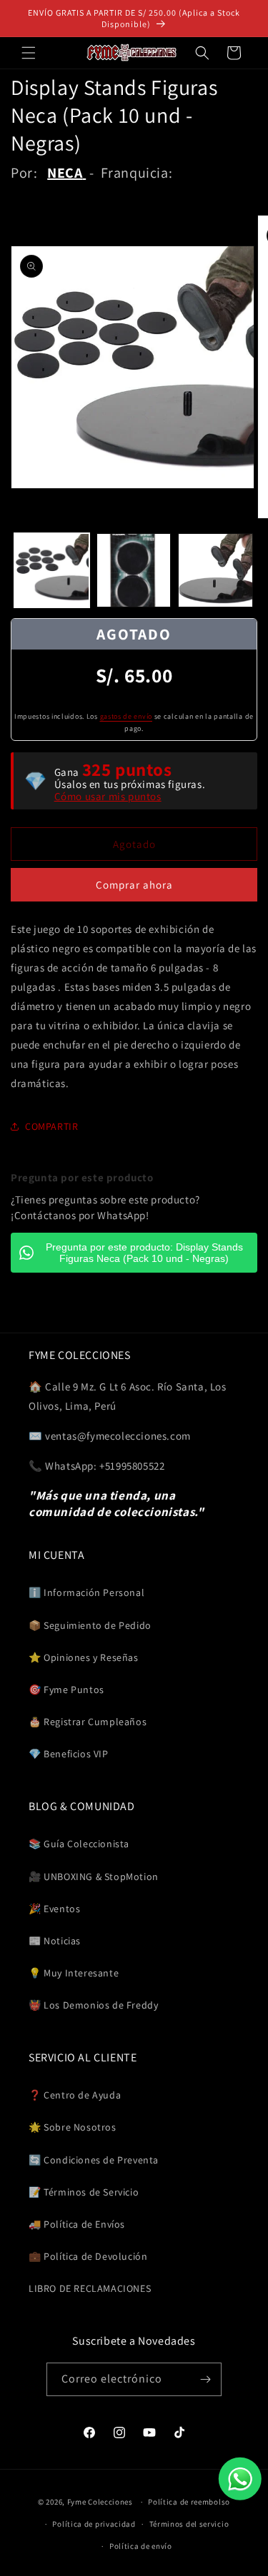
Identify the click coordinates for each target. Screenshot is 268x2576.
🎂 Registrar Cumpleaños (88, 1722)
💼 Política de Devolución (88, 2256)
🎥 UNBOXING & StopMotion (94, 1877)
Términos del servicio (189, 2524)
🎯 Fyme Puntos (66, 1689)
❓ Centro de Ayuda (75, 2095)
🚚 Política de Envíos (77, 2224)
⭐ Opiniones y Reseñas (84, 1657)
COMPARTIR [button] (51, 1126)
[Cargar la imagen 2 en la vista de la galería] (134, 571)
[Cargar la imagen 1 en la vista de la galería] (52, 571)
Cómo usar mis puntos (108, 796)
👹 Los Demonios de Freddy (93, 2005)
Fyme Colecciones (100, 2502)
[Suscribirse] (205, 2379)
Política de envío (141, 2546)
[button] (29, 53)
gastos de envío (126, 716)
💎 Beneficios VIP (69, 1754)
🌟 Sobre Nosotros (73, 2127)
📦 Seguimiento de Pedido (90, 1625)
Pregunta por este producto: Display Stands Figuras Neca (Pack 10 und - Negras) (144, 1253)
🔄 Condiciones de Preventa (94, 2160)
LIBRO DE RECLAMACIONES (90, 2288)
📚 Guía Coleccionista (79, 1844)
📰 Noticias (55, 1941)
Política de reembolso (189, 2502)
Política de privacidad (94, 2524)
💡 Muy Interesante (74, 1973)
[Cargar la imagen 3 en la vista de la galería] (215, 571)
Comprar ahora (134, 885)
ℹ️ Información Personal (86, 1592)
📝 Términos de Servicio (84, 2192)
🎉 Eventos (54, 1909)
